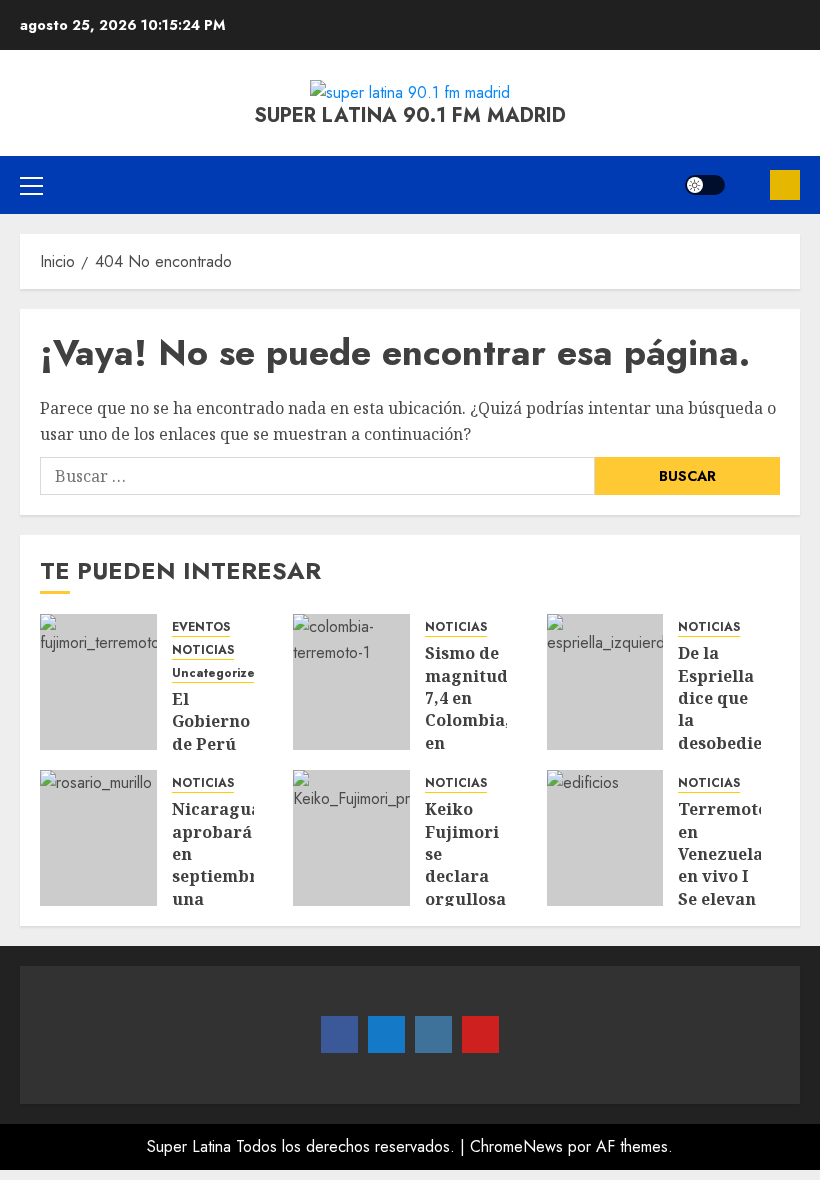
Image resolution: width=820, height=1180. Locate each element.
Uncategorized (217, 673)
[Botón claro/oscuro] (705, 185)
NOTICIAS (203, 650)
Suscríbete (785, 185)
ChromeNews (516, 1146)
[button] (31, 185)
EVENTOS (201, 627)
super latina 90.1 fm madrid (410, 115)
